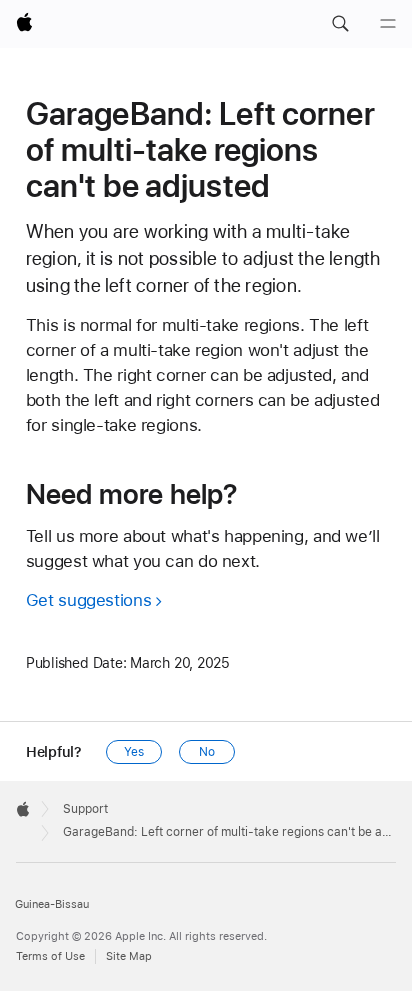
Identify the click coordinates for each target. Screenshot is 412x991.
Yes (134, 752)
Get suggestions (88, 600)
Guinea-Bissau (52, 904)
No (207, 752)
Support (85, 809)
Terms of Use (50, 956)
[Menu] (388, 24)
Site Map (129, 956)
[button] (340, 24)
